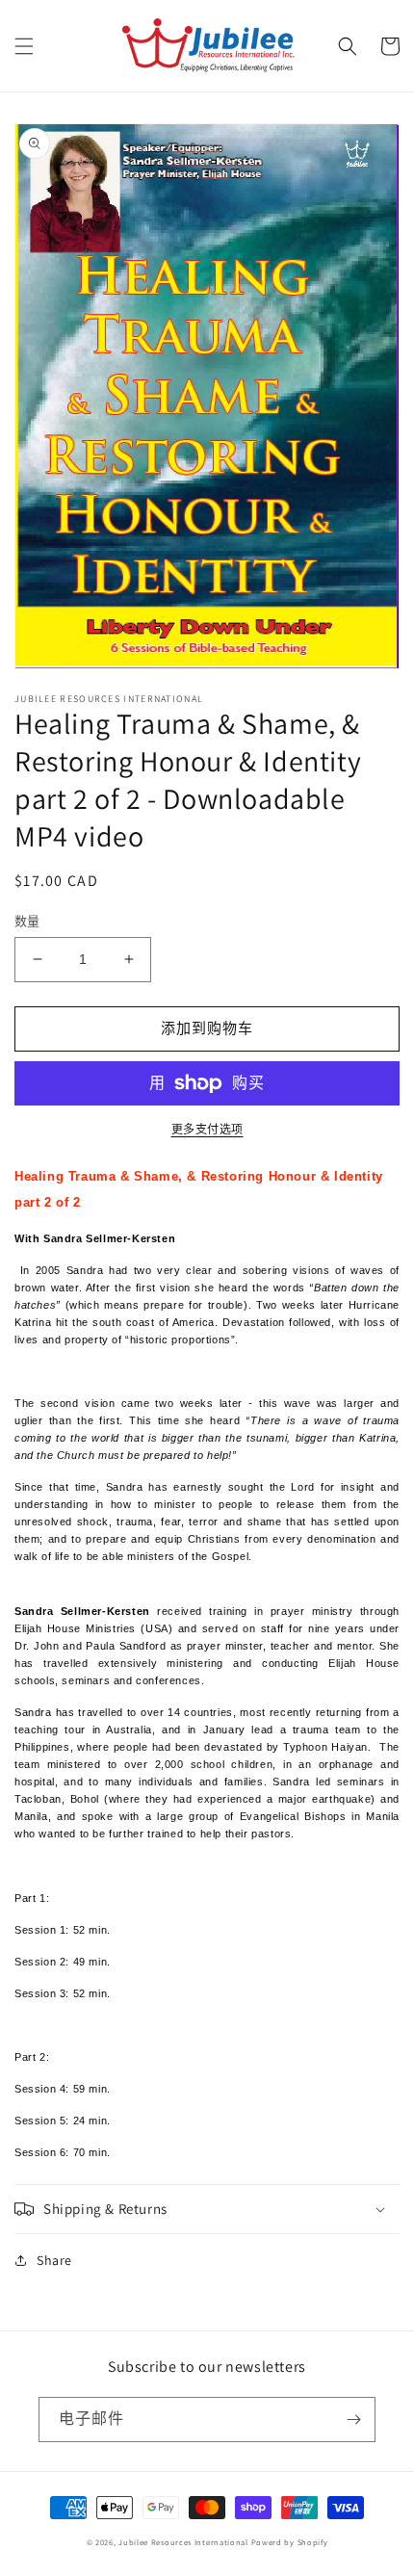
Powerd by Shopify (290, 2542)
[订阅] (353, 2420)
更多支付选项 (207, 1129)
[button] (24, 46)
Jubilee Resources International (183, 2542)
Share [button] (54, 2260)
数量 (27, 921)
